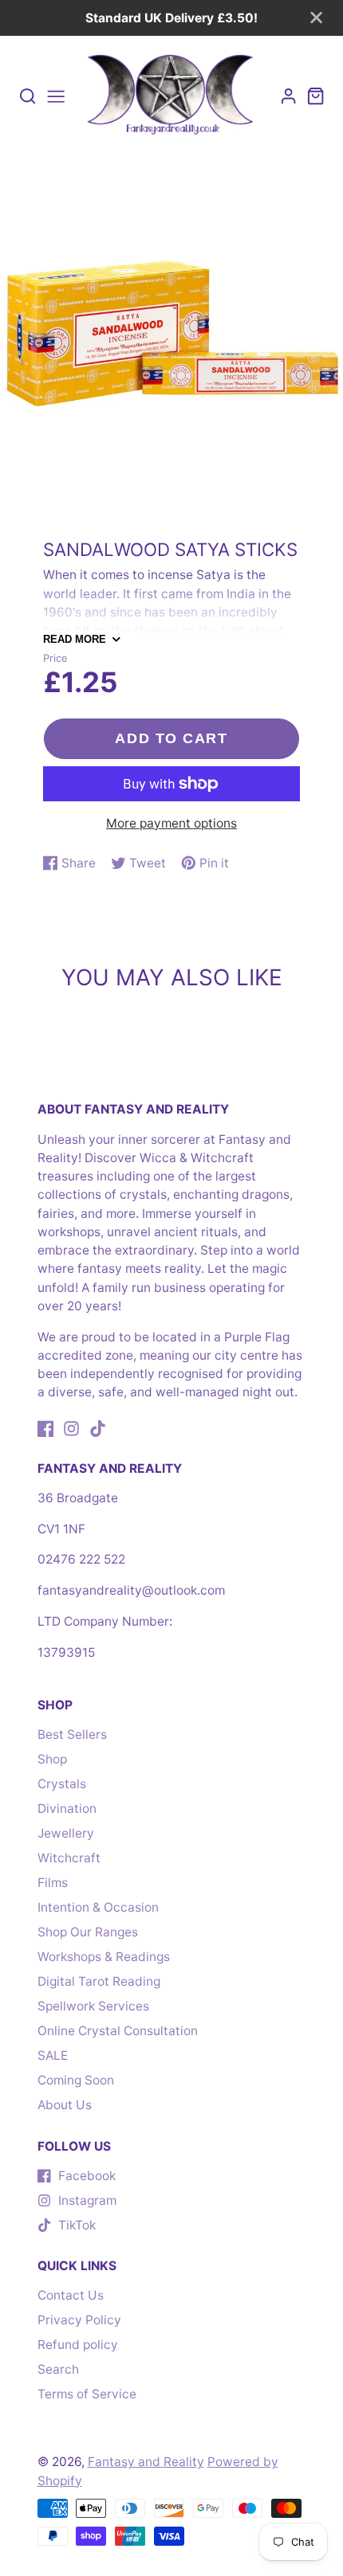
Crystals (62, 1784)
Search (58, 2369)
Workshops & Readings (104, 1957)
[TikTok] (98, 1429)
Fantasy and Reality (146, 2462)
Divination (67, 1809)
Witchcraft (69, 1858)
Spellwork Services (93, 2006)
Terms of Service (87, 2394)
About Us (65, 2105)
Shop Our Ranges (88, 1932)
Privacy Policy (79, 2320)
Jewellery (66, 1833)
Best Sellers (72, 1734)
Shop (52, 1759)
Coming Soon (76, 2080)
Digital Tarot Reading (99, 1981)
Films (53, 1883)
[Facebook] (46, 1429)
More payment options (171, 823)
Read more (75, 639)
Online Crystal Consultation (118, 2031)
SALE (53, 2055)
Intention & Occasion (98, 1907)
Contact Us (71, 2295)
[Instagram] (71, 1429)
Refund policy (78, 2345)
